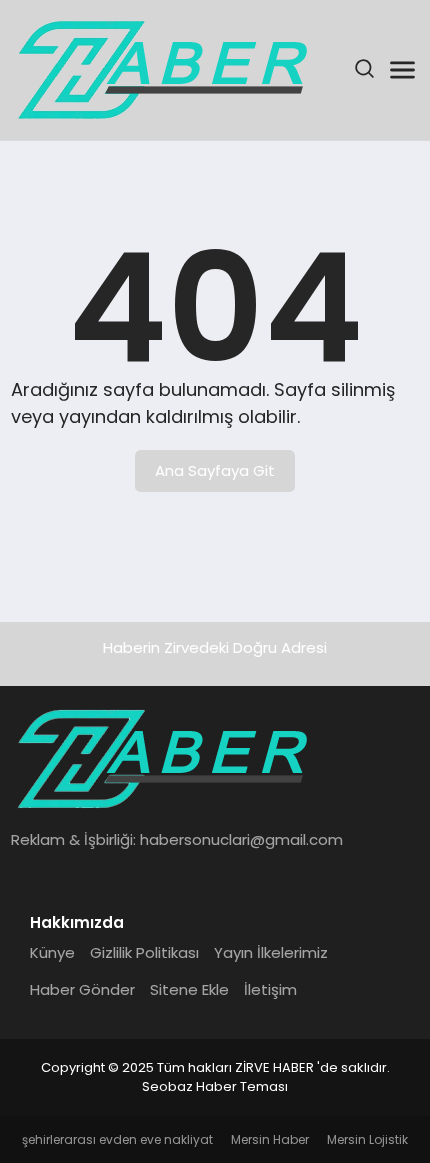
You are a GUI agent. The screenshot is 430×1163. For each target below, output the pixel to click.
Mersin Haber (270, 1139)
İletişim (270, 989)
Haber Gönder (82, 989)
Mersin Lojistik (367, 1139)
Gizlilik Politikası (144, 952)
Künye (52, 952)
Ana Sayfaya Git (215, 470)
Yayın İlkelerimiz (271, 952)
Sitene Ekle (189, 989)
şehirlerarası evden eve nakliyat (117, 1139)
